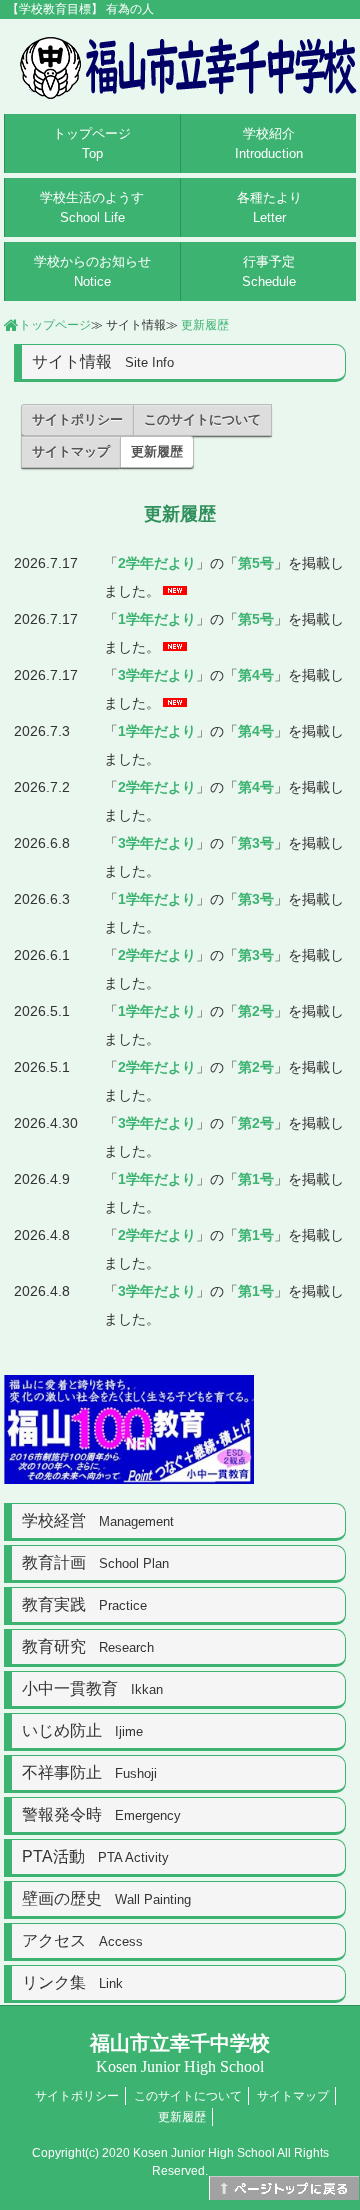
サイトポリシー (77, 419)
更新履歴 (205, 325)
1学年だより (157, 619)
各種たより (269, 207)
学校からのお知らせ (92, 271)
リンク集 (72, 1982)
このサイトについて (202, 419)
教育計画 (95, 1562)
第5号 (256, 563)
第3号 (256, 843)
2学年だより (157, 563)
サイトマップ (71, 451)
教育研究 (88, 1646)
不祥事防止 (89, 1772)
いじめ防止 (82, 1730)
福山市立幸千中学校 (180, 2053)
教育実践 (84, 1604)
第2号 (256, 1011)
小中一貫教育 (92, 1688)
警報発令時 (101, 1814)
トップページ (92, 143)
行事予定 (269, 271)
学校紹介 (269, 143)
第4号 (256, 675)
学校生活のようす (92, 207)
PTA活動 (95, 1856)
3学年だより (157, 675)
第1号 (256, 1179)
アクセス (82, 1940)
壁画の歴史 (106, 1898)
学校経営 (98, 1520)
